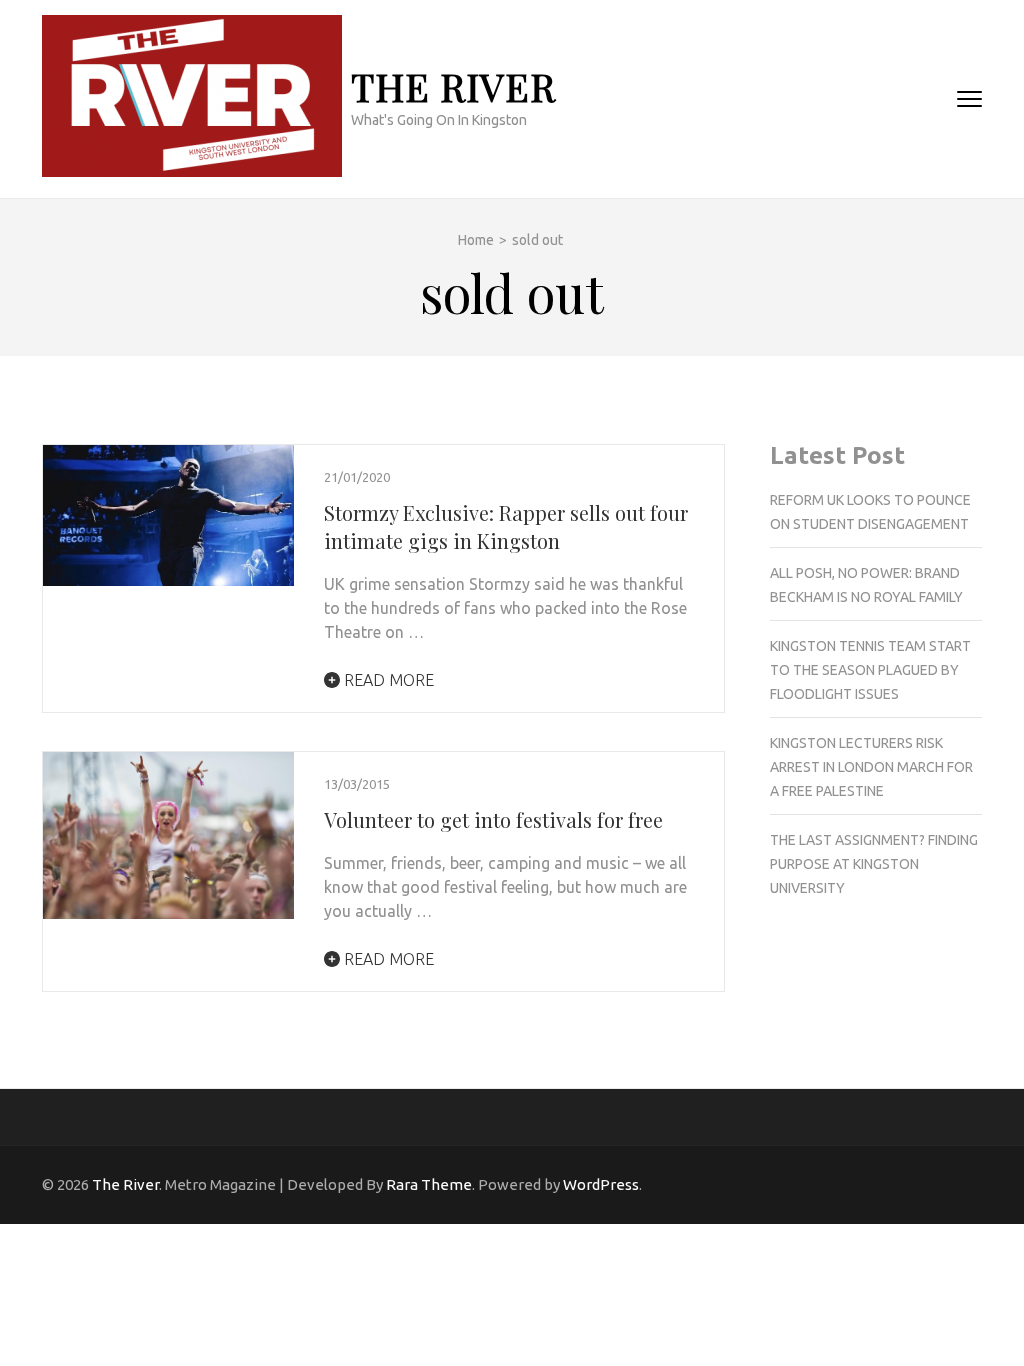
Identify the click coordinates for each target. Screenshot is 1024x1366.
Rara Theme (429, 1184)
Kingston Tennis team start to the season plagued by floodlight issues (870, 670)
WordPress (601, 1184)
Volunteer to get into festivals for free (493, 819)
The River (453, 86)
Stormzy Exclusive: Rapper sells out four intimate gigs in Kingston (506, 526)
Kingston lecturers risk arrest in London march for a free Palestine (871, 767)
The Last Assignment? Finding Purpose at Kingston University (874, 864)
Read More (387, 680)
